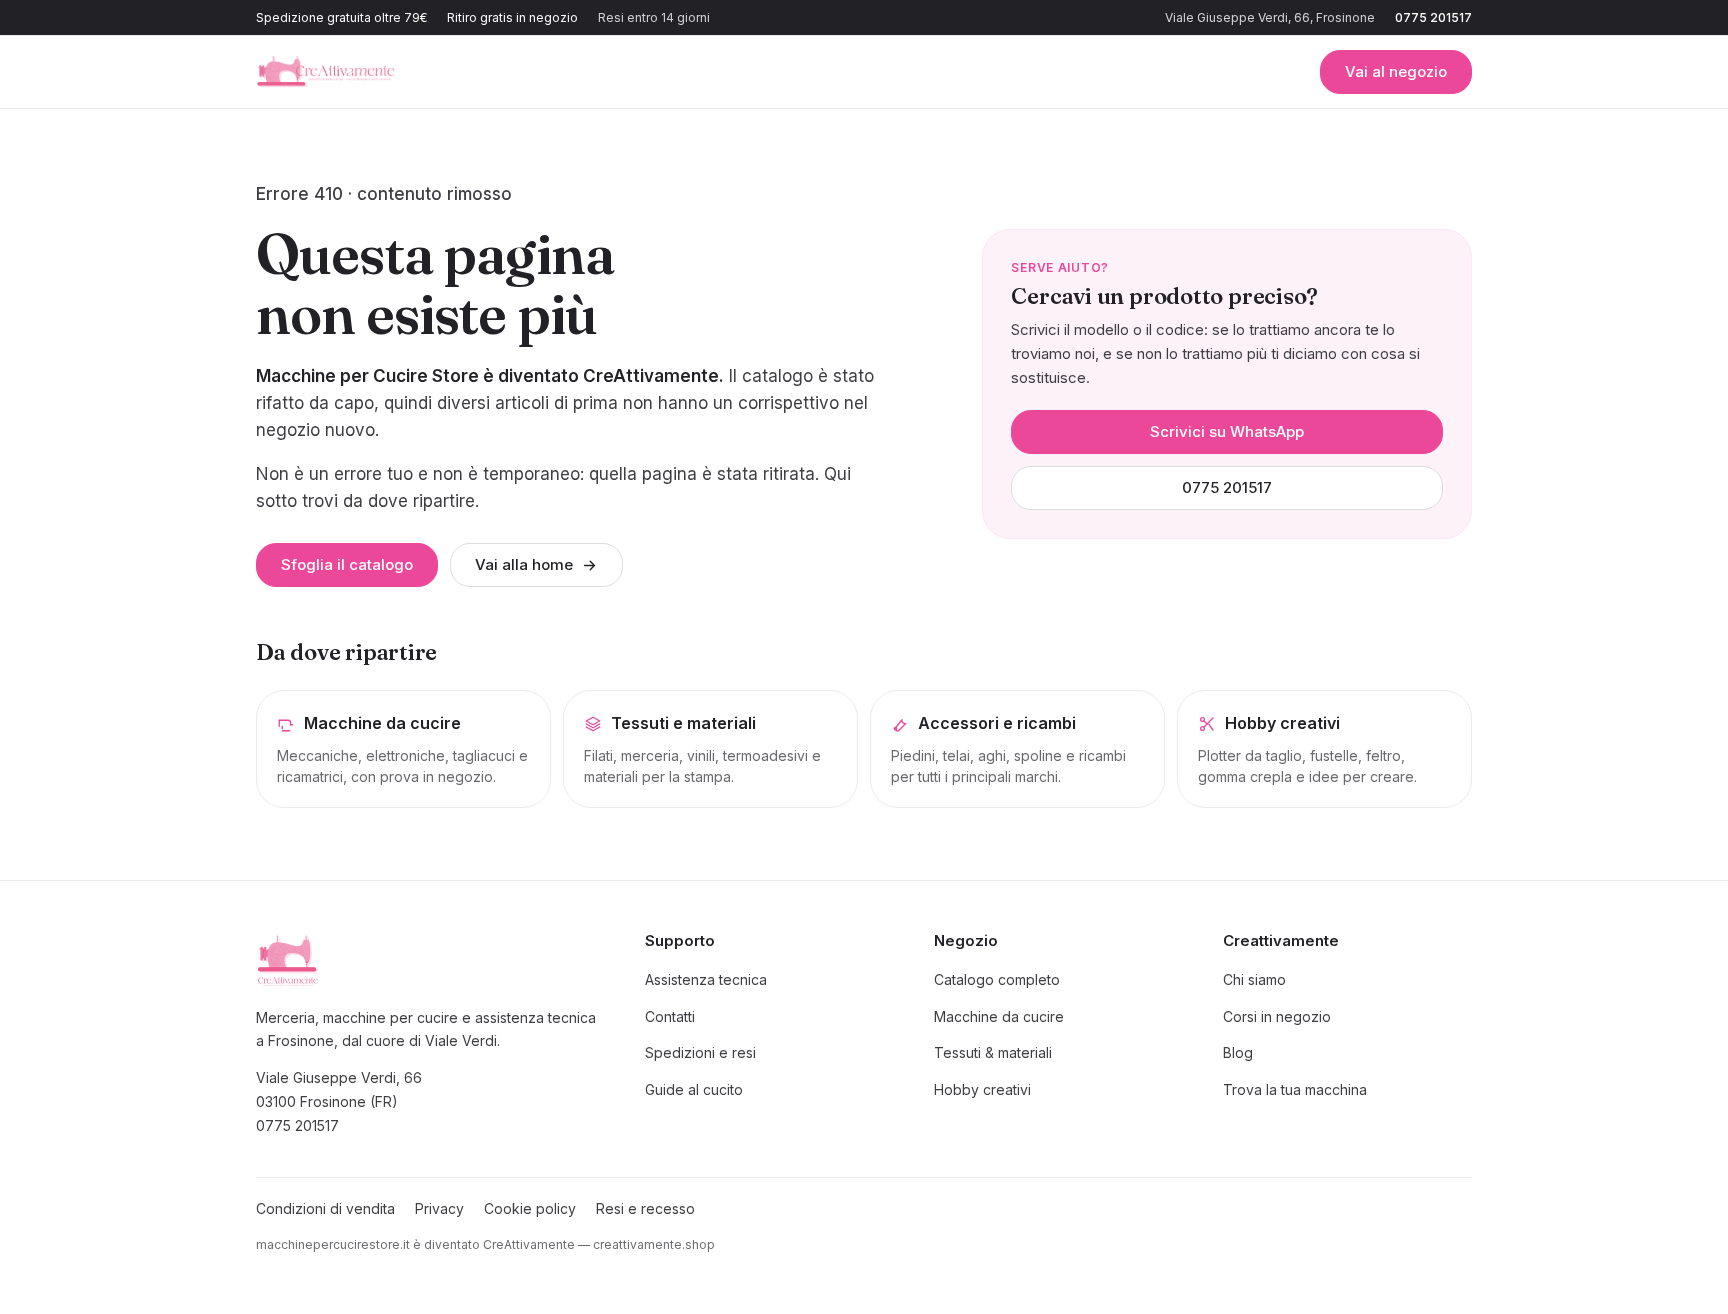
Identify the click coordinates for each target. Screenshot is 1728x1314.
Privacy (439, 1208)
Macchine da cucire (999, 1016)
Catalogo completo (997, 979)
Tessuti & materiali (993, 1052)
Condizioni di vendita (325, 1208)
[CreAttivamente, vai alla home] (326, 72)
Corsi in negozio (1277, 1016)
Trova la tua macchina (1295, 1089)
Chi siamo (1254, 979)
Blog (1238, 1052)
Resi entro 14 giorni (654, 17)
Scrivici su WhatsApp (1227, 431)
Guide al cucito (694, 1089)
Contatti (670, 1016)
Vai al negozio (1396, 71)
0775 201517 (1433, 17)
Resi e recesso (645, 1208)
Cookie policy (530, 1208)
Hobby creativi (982, 1089)
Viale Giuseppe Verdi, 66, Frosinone (1270, 17)
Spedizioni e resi (700, 1052)
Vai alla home (524, 564)
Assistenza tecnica (706, 979)
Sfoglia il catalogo (347, 564)
